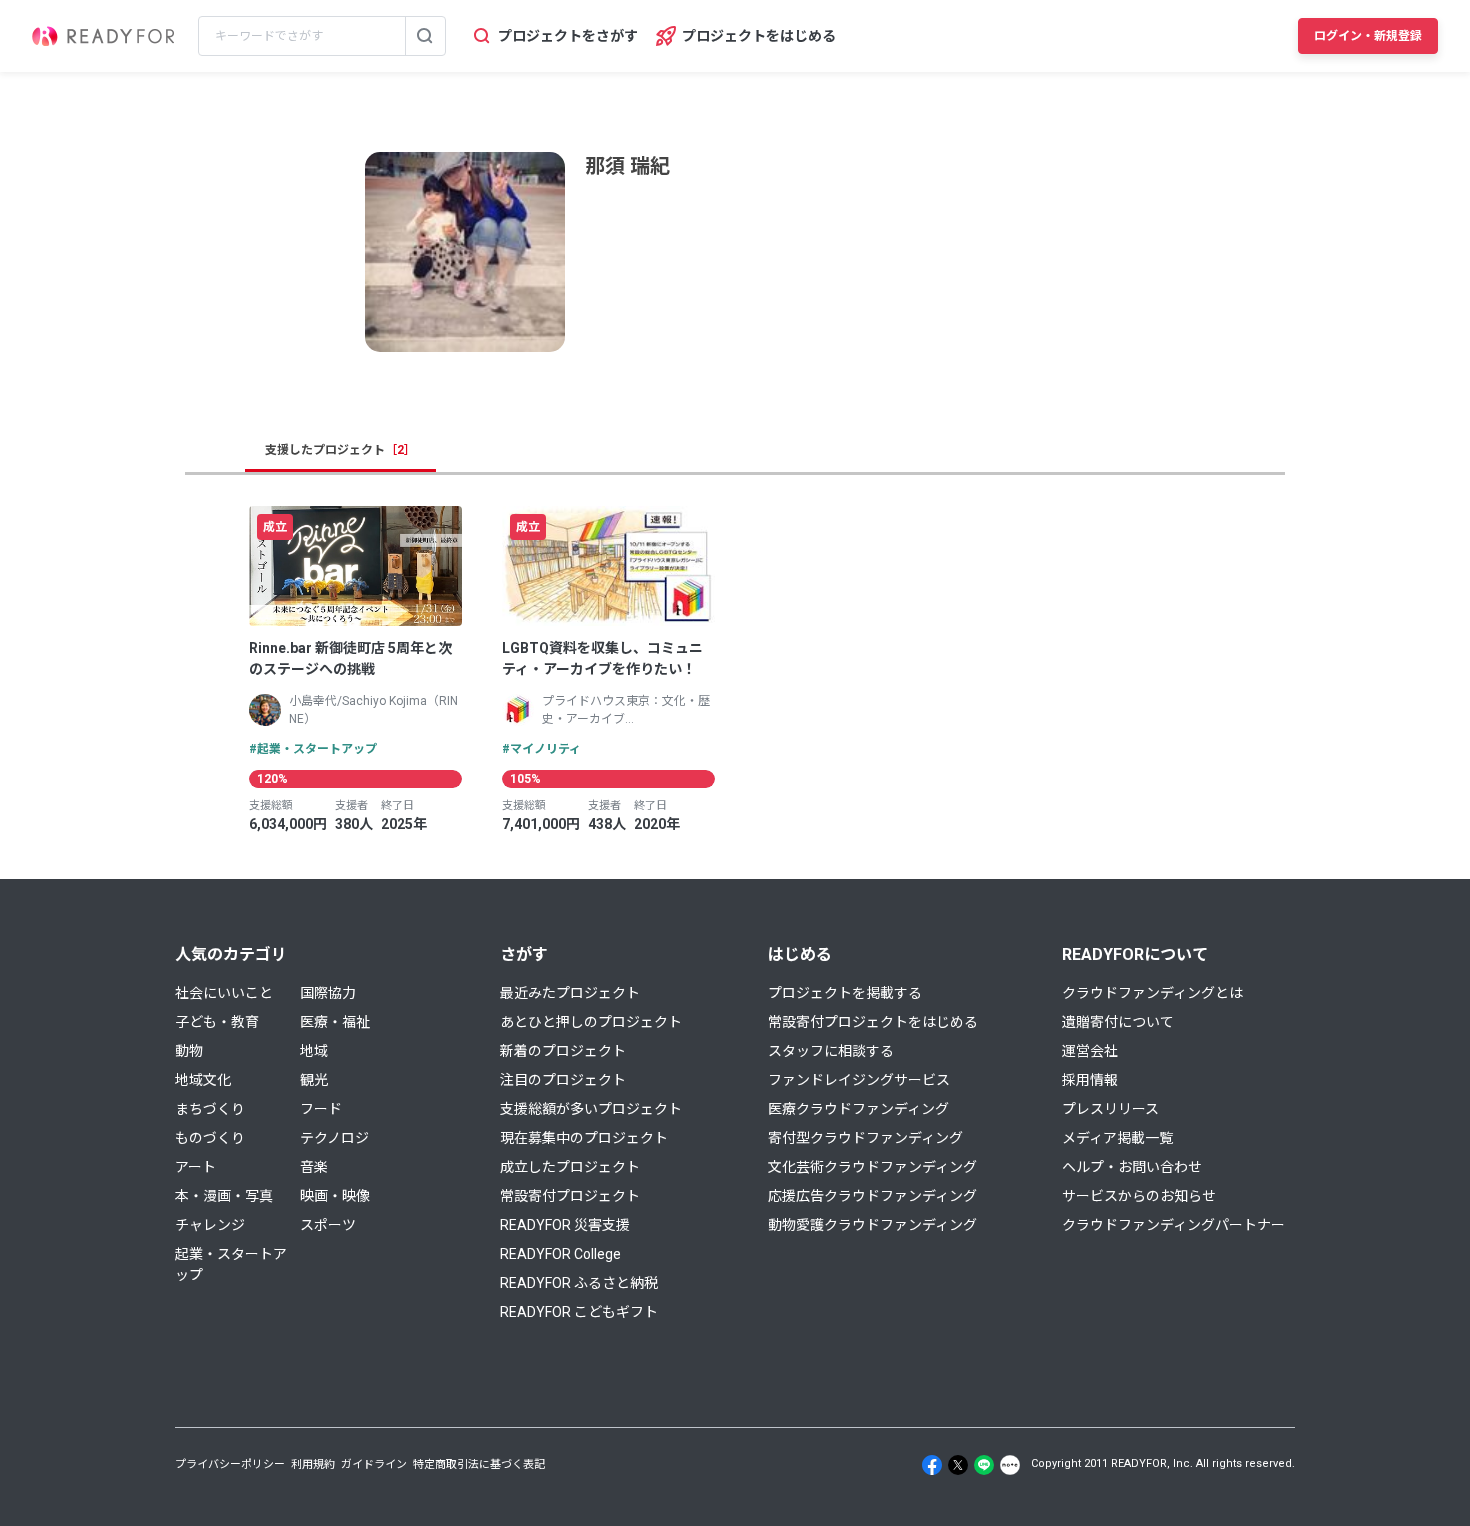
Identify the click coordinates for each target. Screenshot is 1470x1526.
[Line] (984, 1465)
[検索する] (425, 36)
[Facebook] (932, 1465)
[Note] (1010, 1465)
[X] (958, 1465)
